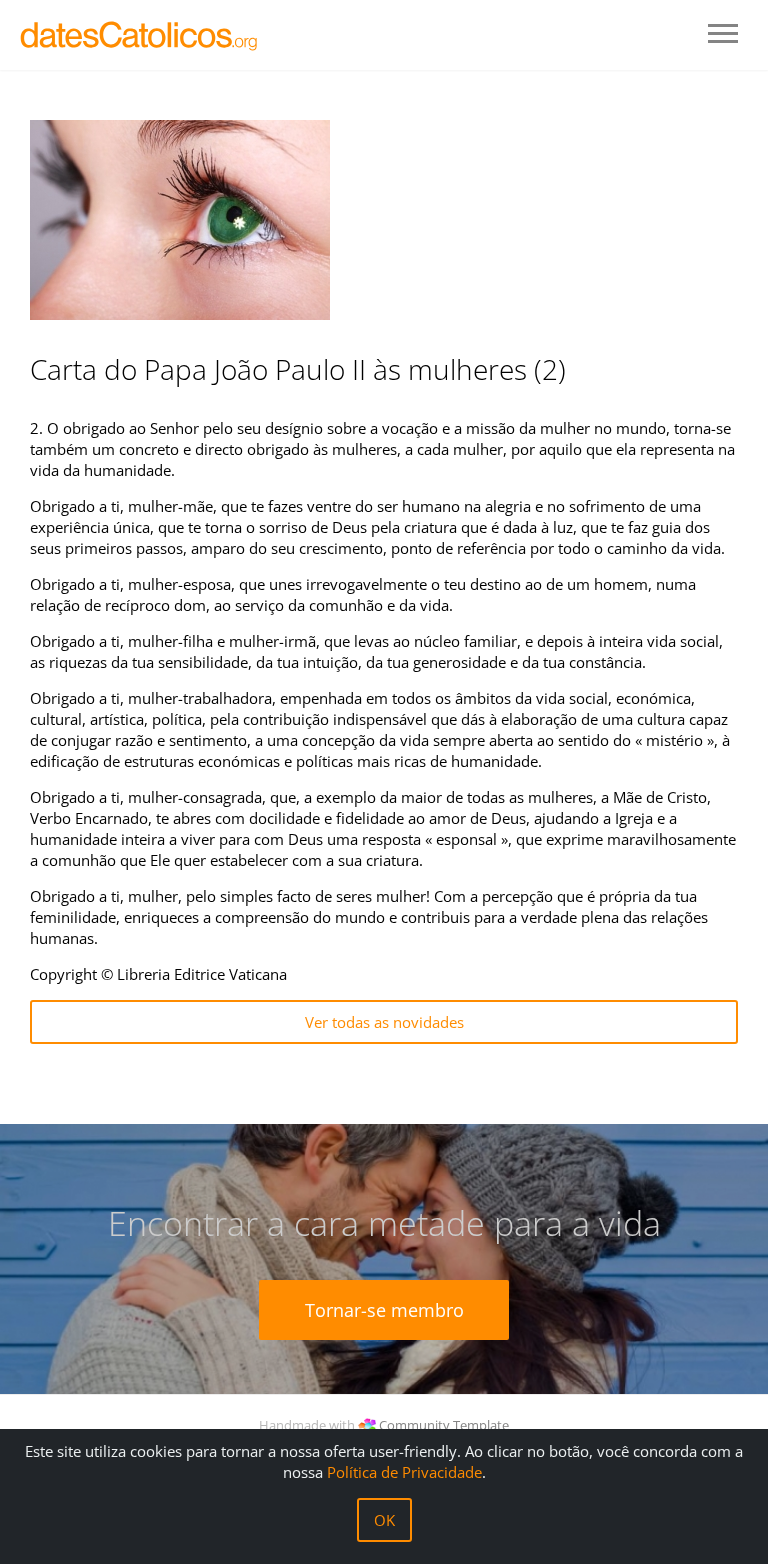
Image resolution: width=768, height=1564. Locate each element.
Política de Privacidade (404, 1472)
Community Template (444, 1425)
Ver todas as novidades (384, 1022)
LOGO (140, 35)
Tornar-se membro (384, 1310)
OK (384, 1520)
